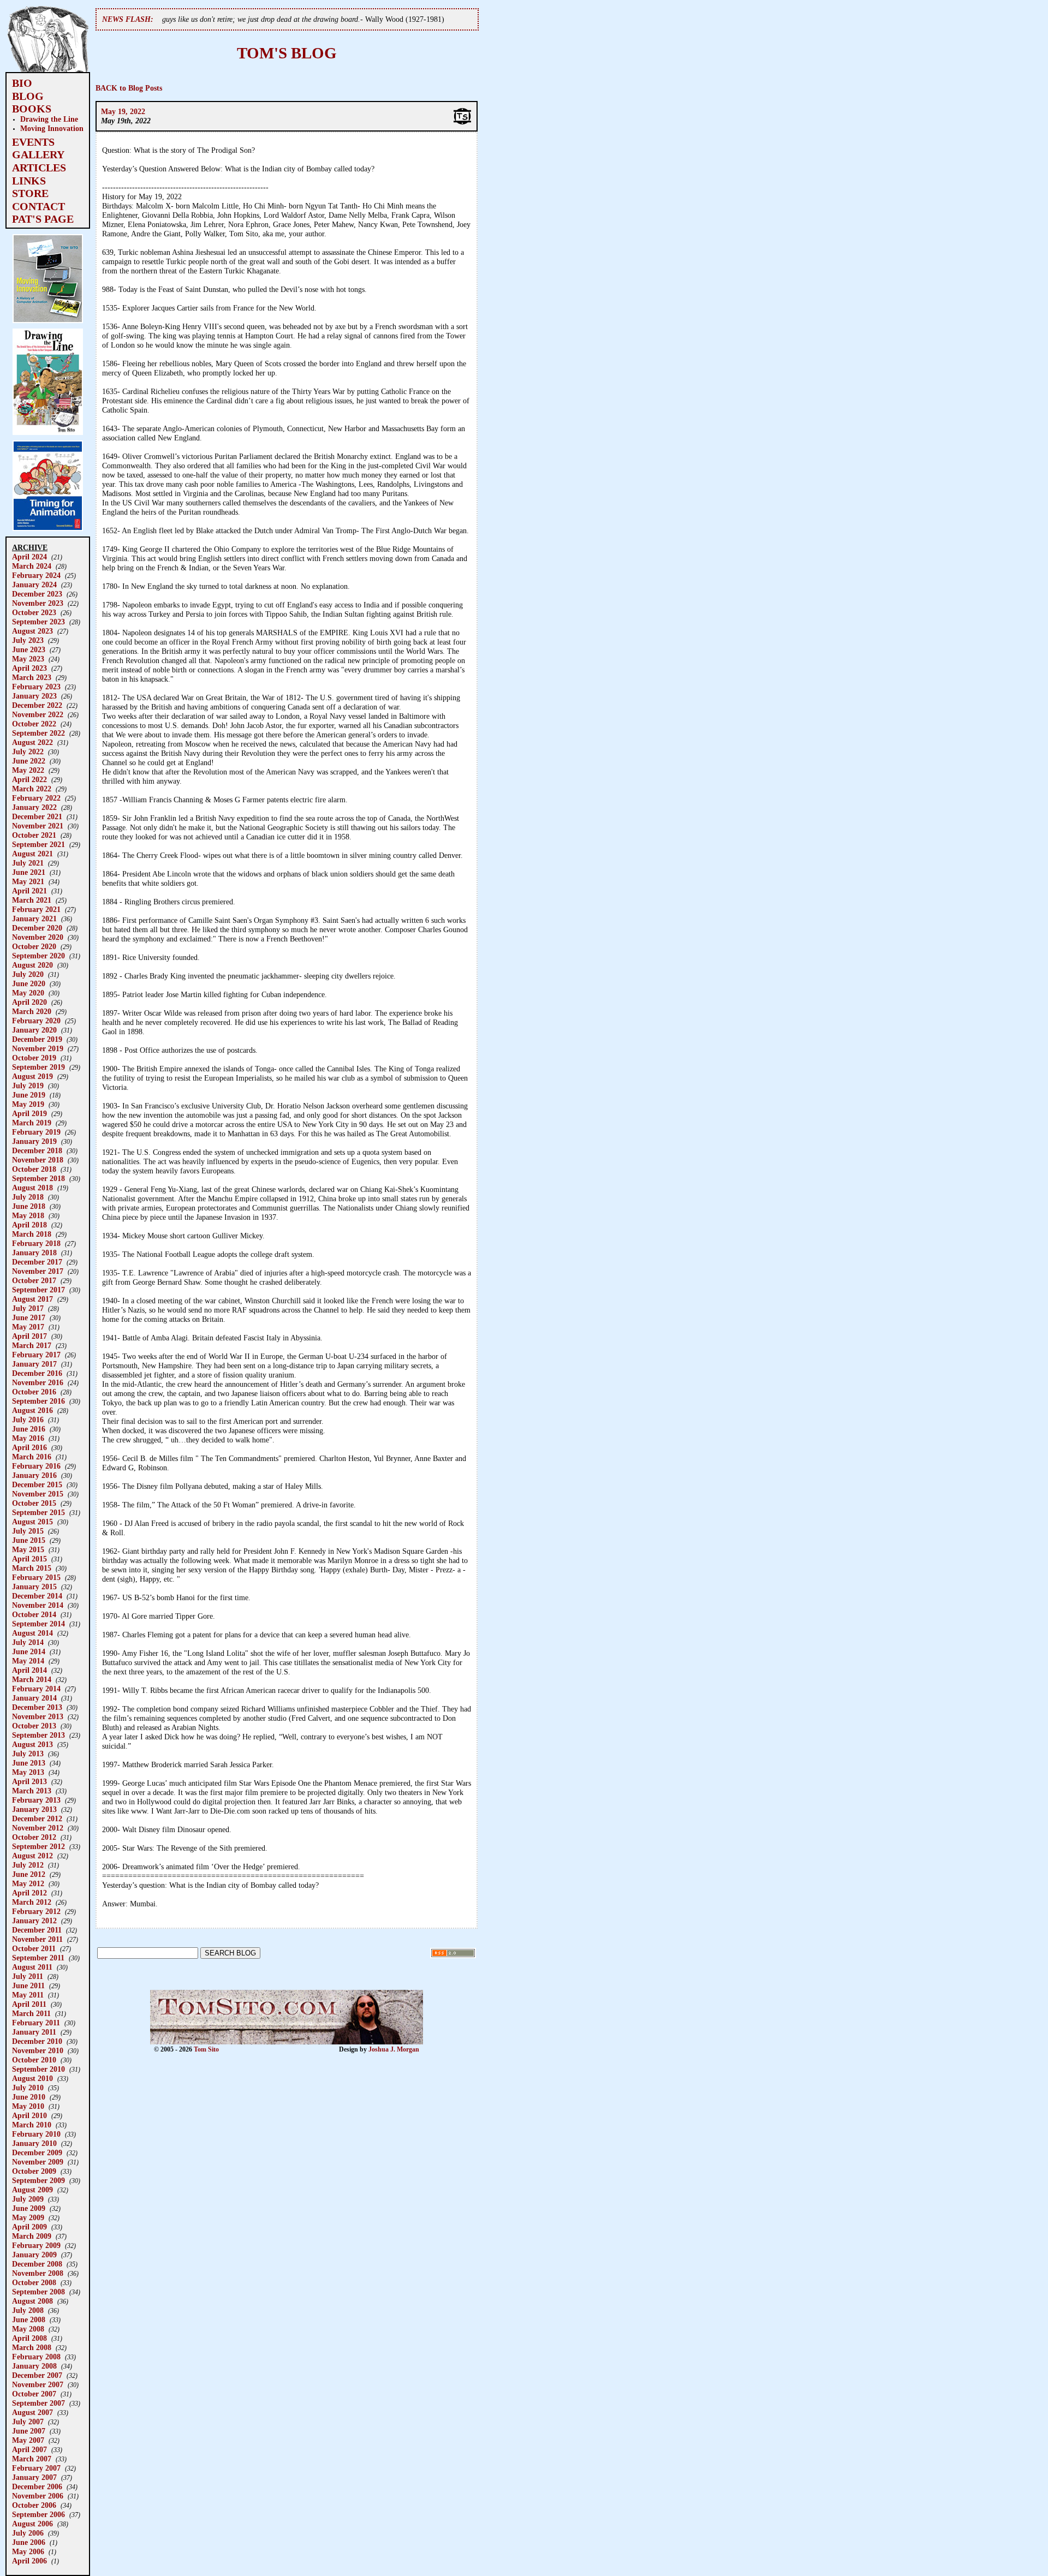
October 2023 (34, 612)
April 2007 (29, 2449)
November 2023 (38, 603)
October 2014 (34, 1614)
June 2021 (29, 872)
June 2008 (29, 2319)
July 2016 (28, 1420)
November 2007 (38, 2384)
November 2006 (38, 2496)
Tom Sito (206, 2049)
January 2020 (34, 1030)
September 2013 (38, 1735)
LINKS (29, 181)
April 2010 (29, 2115)
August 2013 (32, 1744)
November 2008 (38, 2273)
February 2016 (36, 1466)
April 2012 (29, 1893)
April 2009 (29, 2227)
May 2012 (28, 1883)
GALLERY (38, 154)
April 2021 (29, 891)
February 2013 (36, 1800)
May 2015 (28, 1549)
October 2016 (34, 1392)
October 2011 (34, 1948)
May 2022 (28, 770)
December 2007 (37, 2375)
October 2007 (34, 2394)
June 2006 (29, 2542)
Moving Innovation (52, 128)
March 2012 (32, 1902)
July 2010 (28, 2088)
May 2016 (28, 1438)
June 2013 (29, 1763)
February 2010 (36, 2134)
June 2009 (29, 2208)
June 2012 (29, 1874)
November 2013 (38, 1716)
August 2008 (32, 2301)
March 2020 (32, 1011)
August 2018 (32, 1188)
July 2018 (28, 1197)
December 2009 (37, 2152)
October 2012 (34, 1837)
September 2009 (38, 2180)
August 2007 (32, 2412)
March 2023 (32, 677)
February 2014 (36, 1689)
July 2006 (28, 2533)
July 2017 (28, 1308)
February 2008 (36, 2357)
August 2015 (32, 1522)
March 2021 (32, 900)
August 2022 (32, 742)
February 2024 (36, 575)
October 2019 (34, 1058)
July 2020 (28, 974)
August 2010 (32, 2078)
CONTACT (38, 206)
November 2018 (38, 1160)
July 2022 (28, 752)
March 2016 (32, 1457)
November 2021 (38, 826)
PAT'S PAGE (43, 219)
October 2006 (34, 2505)
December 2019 (37, 1039)
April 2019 (29, 1113)
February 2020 (36, 1021)
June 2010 (29, 2097)
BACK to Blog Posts (129, 88)
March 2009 (32, 2236)
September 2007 (38, 2403)
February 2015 (36, 1577)
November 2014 (38, 1605)
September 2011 (38, 1958)
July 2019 (28, 1086)
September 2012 (38, 1846)
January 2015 (34, 1587)
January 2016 (34, 1475)
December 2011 (37, 1930)
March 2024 (32, 566)
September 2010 (38, 2069)
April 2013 (29, 1781)
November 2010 (38, 2050)
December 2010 (37, 2041)
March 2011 (31, 2013)
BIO (22, 83)
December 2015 (37, 1484)
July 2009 (28, 2199)
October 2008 (34, 2282)
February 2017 (36, 1355)
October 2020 (34, 946)
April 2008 (29, 2338)
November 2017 (38, 1271)
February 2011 (36, 2023)
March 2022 (32, 789)
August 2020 (32, 965)
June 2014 (29, 1651)
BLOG (28, 96)
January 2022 (34, 807)
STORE (30, 193)
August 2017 (32, 1299)
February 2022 (36, 798)
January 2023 (34, 696)
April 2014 (29, 1670)
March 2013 (32, 1791)
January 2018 (34, 1253)
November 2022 (38, 714)
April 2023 (29, 668)
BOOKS (32, 109)
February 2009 (36, 2245)
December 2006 (37, 2486)
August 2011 (32, 1967)
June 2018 (29, 1206)
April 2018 (29, 1225)
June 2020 (29, 983)
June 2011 (28, 1985)
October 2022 (34, 724)
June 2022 (29, 761)
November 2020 (38, 937)
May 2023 (28, 659)
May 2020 (28, 993)
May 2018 (28, 1215)
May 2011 (28, 1995)
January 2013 (34, 1809)
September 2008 (38, 2292)
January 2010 (34, 2143)
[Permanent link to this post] (462, 123)
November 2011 (37, 1939)
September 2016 (38, 1401)
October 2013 (34, 1726)
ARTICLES (39, 168)
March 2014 (32, 1679)
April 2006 (29, 2561)
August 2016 (32, 1410)
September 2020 (38, 956)
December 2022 (37, 705)
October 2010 (34, 2060)
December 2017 (37, 1262)
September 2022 (38, 733)
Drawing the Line (49, 119)
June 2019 (29, 1095)
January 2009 (34, 2255)
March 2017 (32, 1345)
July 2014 (28, 1642)
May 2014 (28, 1661)
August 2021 (32, 854)
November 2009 (38, 2162)
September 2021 (38, 844)
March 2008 (32, 2347)
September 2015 (38, 1512)
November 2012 (38, 1828)
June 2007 (29, 2431)
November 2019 (38, 1048)
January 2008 (34, 2366)
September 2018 (38, 1178)
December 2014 (37, 1596)
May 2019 (28, 1104)
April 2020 (29, 1002)
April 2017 (29, 1336)
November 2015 (38, 1494)
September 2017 (38, 1290)
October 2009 (34, 2171)
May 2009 (28, 2217)
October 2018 (34, 1169)
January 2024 (34, 585)
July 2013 (28, 1754)
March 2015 (32, 1568)
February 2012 (36, 1911)
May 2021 (28, 881)
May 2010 (28, 2106)
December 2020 (37, 928)
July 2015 (28, 1531)
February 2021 (36, 909)
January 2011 (34, 2032)
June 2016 (29, 1429)
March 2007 (32, 2459)
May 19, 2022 (123, 111)
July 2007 (28, 2422)
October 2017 (34, 1280)
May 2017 (28, 1327)
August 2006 (32, 2524)
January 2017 (34, 1364)
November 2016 (38, 1382)
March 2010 (32, 2125)
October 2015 (34, 1503)
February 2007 (36, 2468)
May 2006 (28, 2551)
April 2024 (29, 557)
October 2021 (34, 835)
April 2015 (29, 1559)
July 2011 (28, 1976)
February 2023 (36, 687)
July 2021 (28, 863)
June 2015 (29, 1540)
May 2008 (28, 2329)
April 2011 (29, 2004)
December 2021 (37, 816)
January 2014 (34, 1698)
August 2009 (32, 2190)
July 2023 (28, 640)
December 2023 (37, 594)
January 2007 (34, 2477)
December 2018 (37, 1150)
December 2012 (37, 1818)
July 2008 (28, 2310)
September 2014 (38, 1624)
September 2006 (38, 2514)
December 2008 (37, 2264)
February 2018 (36, 1243)
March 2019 (32, 1123)
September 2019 (38, 1067)
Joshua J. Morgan (394, 2049)
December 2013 (37, 1707)
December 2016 (37, 1373)
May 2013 (28, 1772)
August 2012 (32, 1856)
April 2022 (29, 779)
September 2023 (38, 622)
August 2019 (32, 1076)
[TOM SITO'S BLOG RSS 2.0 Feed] (453, 1955)
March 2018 (32, 1234)
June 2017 (29, 1317)
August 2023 (32, 631)
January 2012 (34, 1921)
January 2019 (34, 1141)
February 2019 (36, 1132)
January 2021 (34, 919)
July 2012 (28, 1865)
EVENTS (33, 142)
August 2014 (32, 1633)
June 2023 (29, 649)
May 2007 (28, 2440)
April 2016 (29, 1447)
